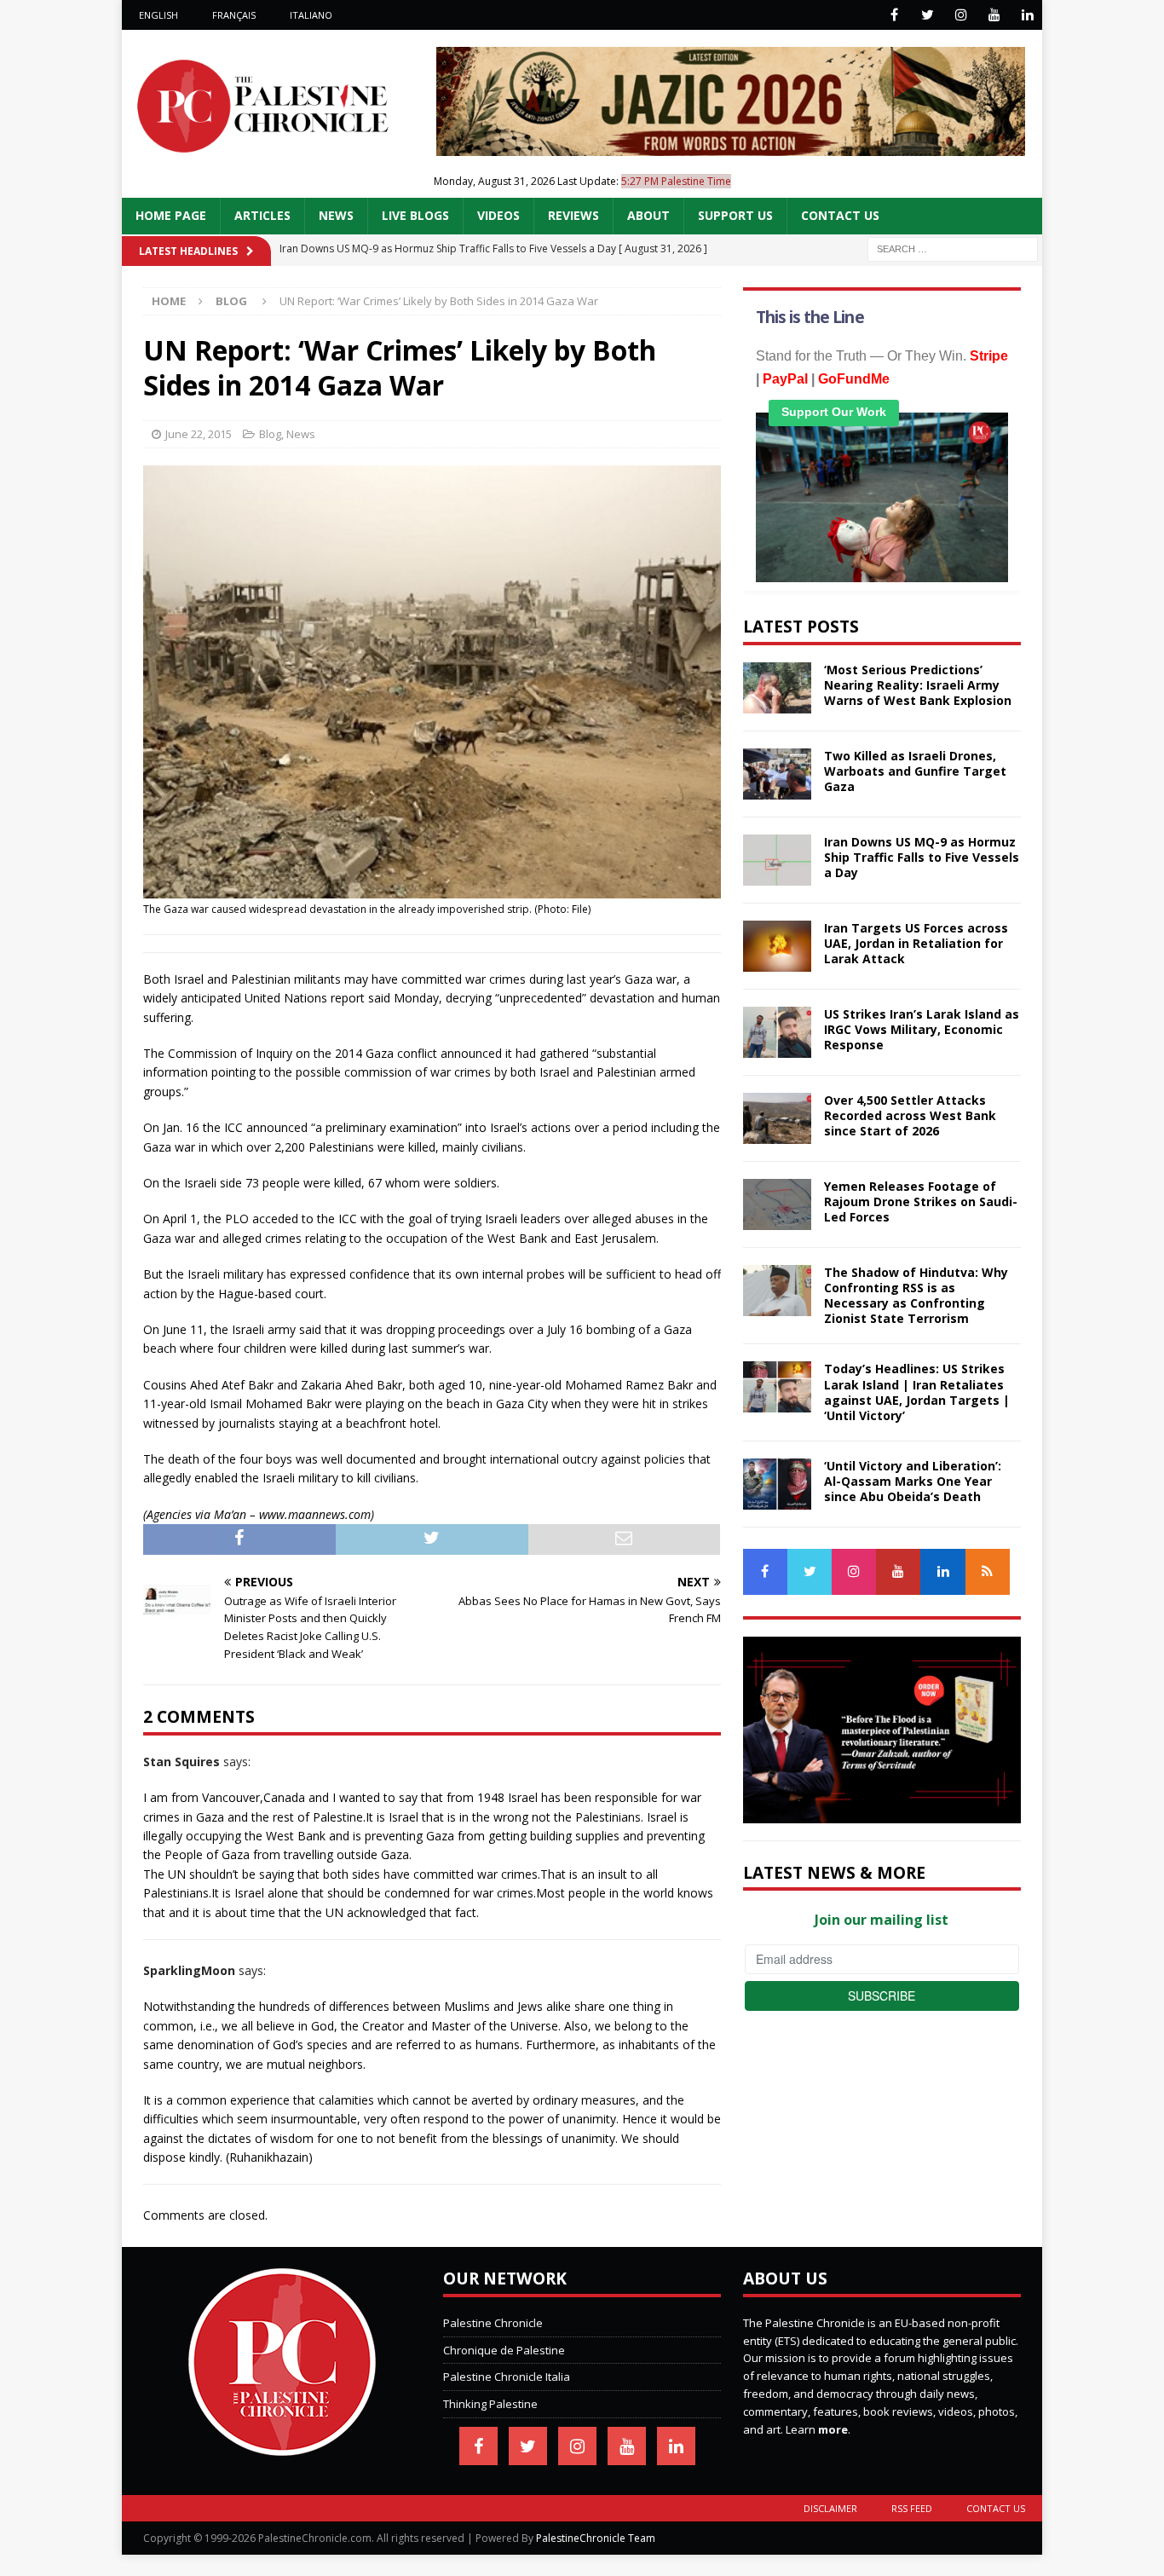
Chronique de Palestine (504, 2350)
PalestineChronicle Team (596, 2538)
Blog (270, 434)
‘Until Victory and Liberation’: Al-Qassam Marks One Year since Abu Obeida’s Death (913, 1481)
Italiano (311, 15)
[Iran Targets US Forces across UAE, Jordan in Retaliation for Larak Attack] (777, 946)
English (158, 15)
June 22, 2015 (199, 434)
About (648, 215)
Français (234, 15)
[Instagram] (961, 15)
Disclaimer (830, 2508)
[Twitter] (928, 15)
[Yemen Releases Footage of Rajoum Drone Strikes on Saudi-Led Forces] (777, 1204)
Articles (262, 215)
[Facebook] (894, 15)
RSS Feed (912, 2508)
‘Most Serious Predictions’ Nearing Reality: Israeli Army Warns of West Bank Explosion (918, 685)
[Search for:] (953, 248)
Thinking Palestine (490, 2404)
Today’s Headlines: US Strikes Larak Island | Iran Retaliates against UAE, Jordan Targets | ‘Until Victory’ (917, 1392)
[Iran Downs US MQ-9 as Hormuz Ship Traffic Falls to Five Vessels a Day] (777, 860)
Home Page (171, 215)
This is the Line (810, 317)
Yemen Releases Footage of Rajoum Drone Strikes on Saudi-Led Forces (921, 1201)
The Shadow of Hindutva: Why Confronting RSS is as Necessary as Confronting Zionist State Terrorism (916, 1296)
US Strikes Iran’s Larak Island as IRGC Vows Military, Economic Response (922, 1029)
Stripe (989, 356)
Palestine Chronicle (493, 2323)
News (336, 215)
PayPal (785, 379)
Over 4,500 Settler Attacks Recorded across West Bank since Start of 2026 (910, 1115)
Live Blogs (415, 215)
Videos (498, 215)
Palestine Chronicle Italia (507, 2377)
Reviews (573, 215)
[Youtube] (994, 15)
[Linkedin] (1027, 15)
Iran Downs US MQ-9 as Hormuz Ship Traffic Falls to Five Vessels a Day (922, 857)
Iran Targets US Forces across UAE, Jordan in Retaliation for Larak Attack (916, 943)
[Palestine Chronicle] (282, 2446)
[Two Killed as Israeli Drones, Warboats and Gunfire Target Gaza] (777, 774)
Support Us (735, 215)
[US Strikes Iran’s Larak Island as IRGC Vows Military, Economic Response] (777, 1032)
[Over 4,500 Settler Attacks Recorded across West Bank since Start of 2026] (777, 1118)
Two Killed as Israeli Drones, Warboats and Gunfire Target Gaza (915, 771)
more (833, 2429)
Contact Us (840, 215)
